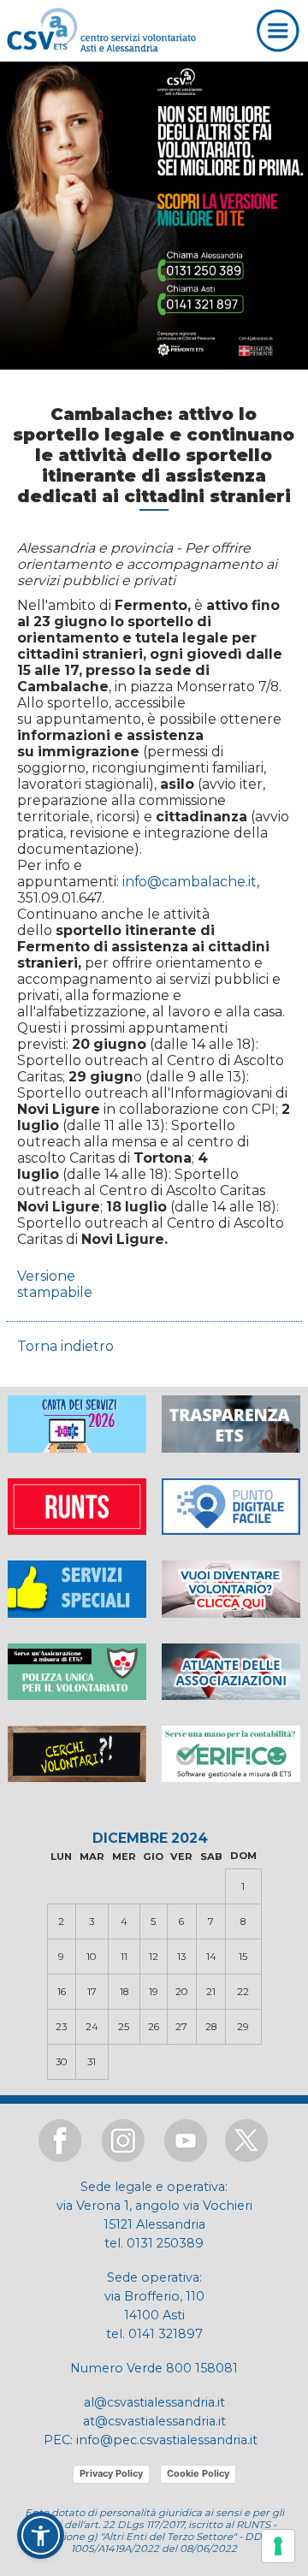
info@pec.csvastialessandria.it (167, 2440)
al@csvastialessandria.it (154, 2402)
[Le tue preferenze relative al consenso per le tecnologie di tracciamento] (278, 2546)
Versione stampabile (55, 1284)
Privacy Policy (111, 2473)
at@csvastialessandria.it (154, 2421)
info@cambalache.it (190, 882)
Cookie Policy (198, 2473)
